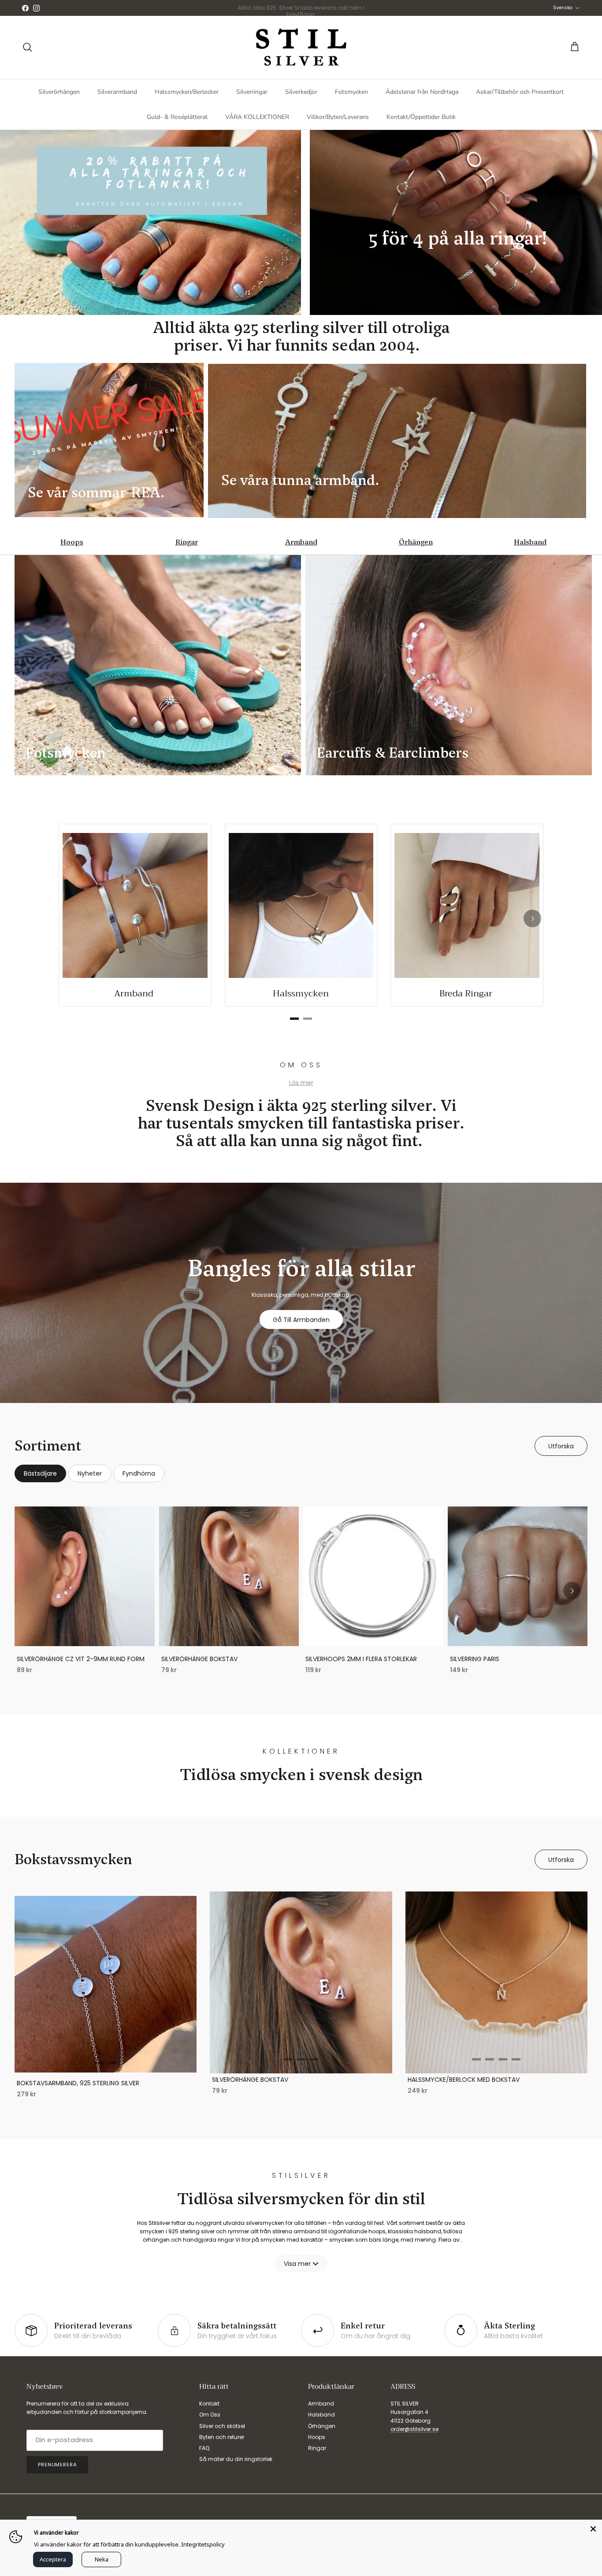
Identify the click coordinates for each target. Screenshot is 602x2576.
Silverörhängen (59, 92)
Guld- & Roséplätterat (177, 117)
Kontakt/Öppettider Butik (421, 117)
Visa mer (297, 2264)
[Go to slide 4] (516, 2060)
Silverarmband (117, 92)
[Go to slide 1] (99, 2063)
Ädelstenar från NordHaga (422, 92)
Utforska (561, 1446)
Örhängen (416, 542)
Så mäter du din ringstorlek (236, 2459)
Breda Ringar (467, 994)
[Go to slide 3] (314, 2060)
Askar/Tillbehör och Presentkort (520, 92)
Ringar (187, 542)
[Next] (532, 918)
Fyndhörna (139, 1473)
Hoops (72, 542)
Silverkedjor (301, 92)
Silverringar (252, 92)
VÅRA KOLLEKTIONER (257, 117)
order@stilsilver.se (414, 2429)
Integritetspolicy (203, 2544)
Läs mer (301, 1083)
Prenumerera (57, 2465)
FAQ (204, 2448)
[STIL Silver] (301, 47)
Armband (301, 542)
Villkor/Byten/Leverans (338, 117)
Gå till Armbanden (301, 1320)
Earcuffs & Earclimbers (392, 753)
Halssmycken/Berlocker (187, 92)
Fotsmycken (351, 92)
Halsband (530, 542)
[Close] (593, 2528)
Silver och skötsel (222, 2426)
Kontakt (209, 2404)
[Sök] (27, 47)
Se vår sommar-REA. (98, 492)
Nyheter (90, 1473)
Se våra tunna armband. (302, 480)
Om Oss (210, 2415)
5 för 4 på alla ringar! (460, 238)
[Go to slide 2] (112, 2063)
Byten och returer (222, 2437)
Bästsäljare (40, 1473)
